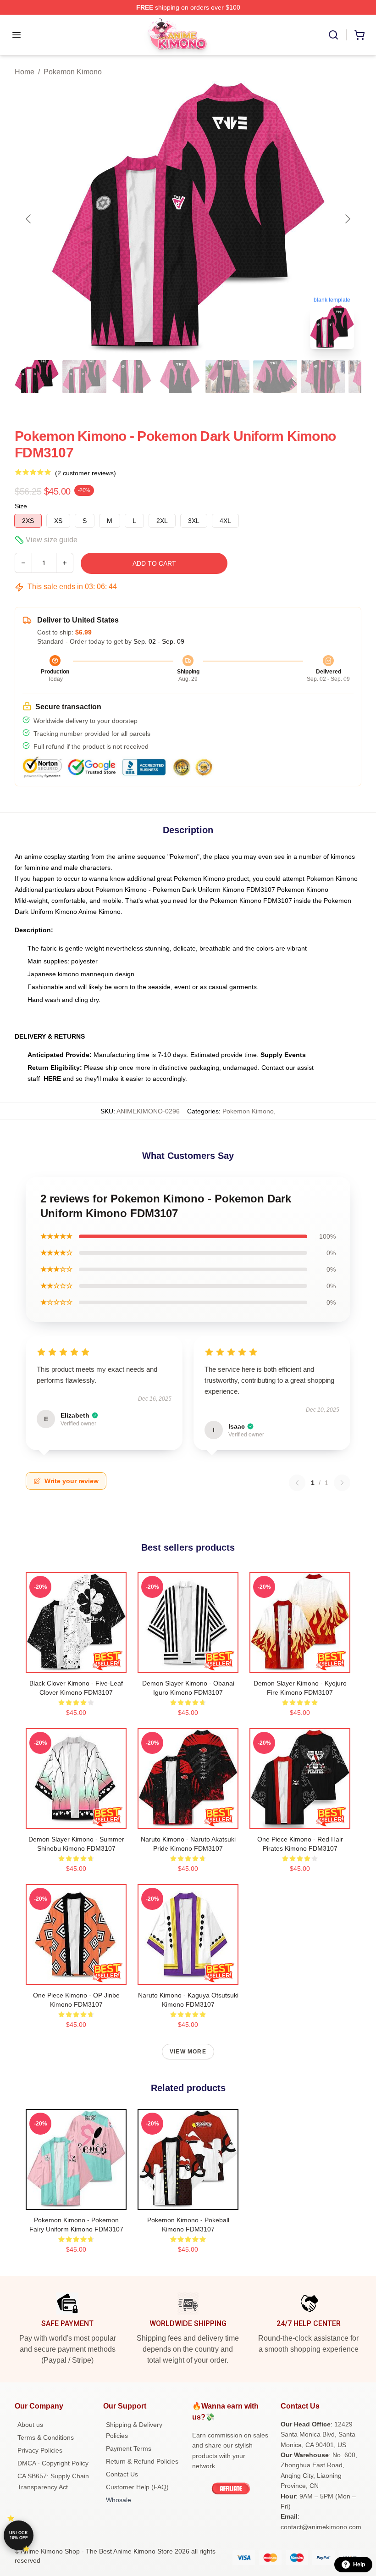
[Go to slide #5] (227, 377)
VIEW (76, 1664)
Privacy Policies (40, 2450)
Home (25, 72)
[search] (333, 35)
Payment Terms (129, 2448)
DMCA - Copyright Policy (53, 2463)
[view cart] (359, 35)
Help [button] (359, 2565)
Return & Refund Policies (142, 2461)
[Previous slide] (29, 219)
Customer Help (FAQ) (137, 2487)
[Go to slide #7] (323, 377)
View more (188, 2052)
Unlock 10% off (19, 2535)
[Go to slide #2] (84, 377)
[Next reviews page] (342, 1483)
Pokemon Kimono (73, 72)
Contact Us (122, 2474)
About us (30, 2425)
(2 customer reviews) (86, 473)
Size (21, 506)
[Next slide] (347, 219)
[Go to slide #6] (275, 377)
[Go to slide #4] (180, 377)
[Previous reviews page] (297, 1483)
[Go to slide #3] (132, 377)
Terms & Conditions (46, 2437)
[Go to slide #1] (37, 377)
